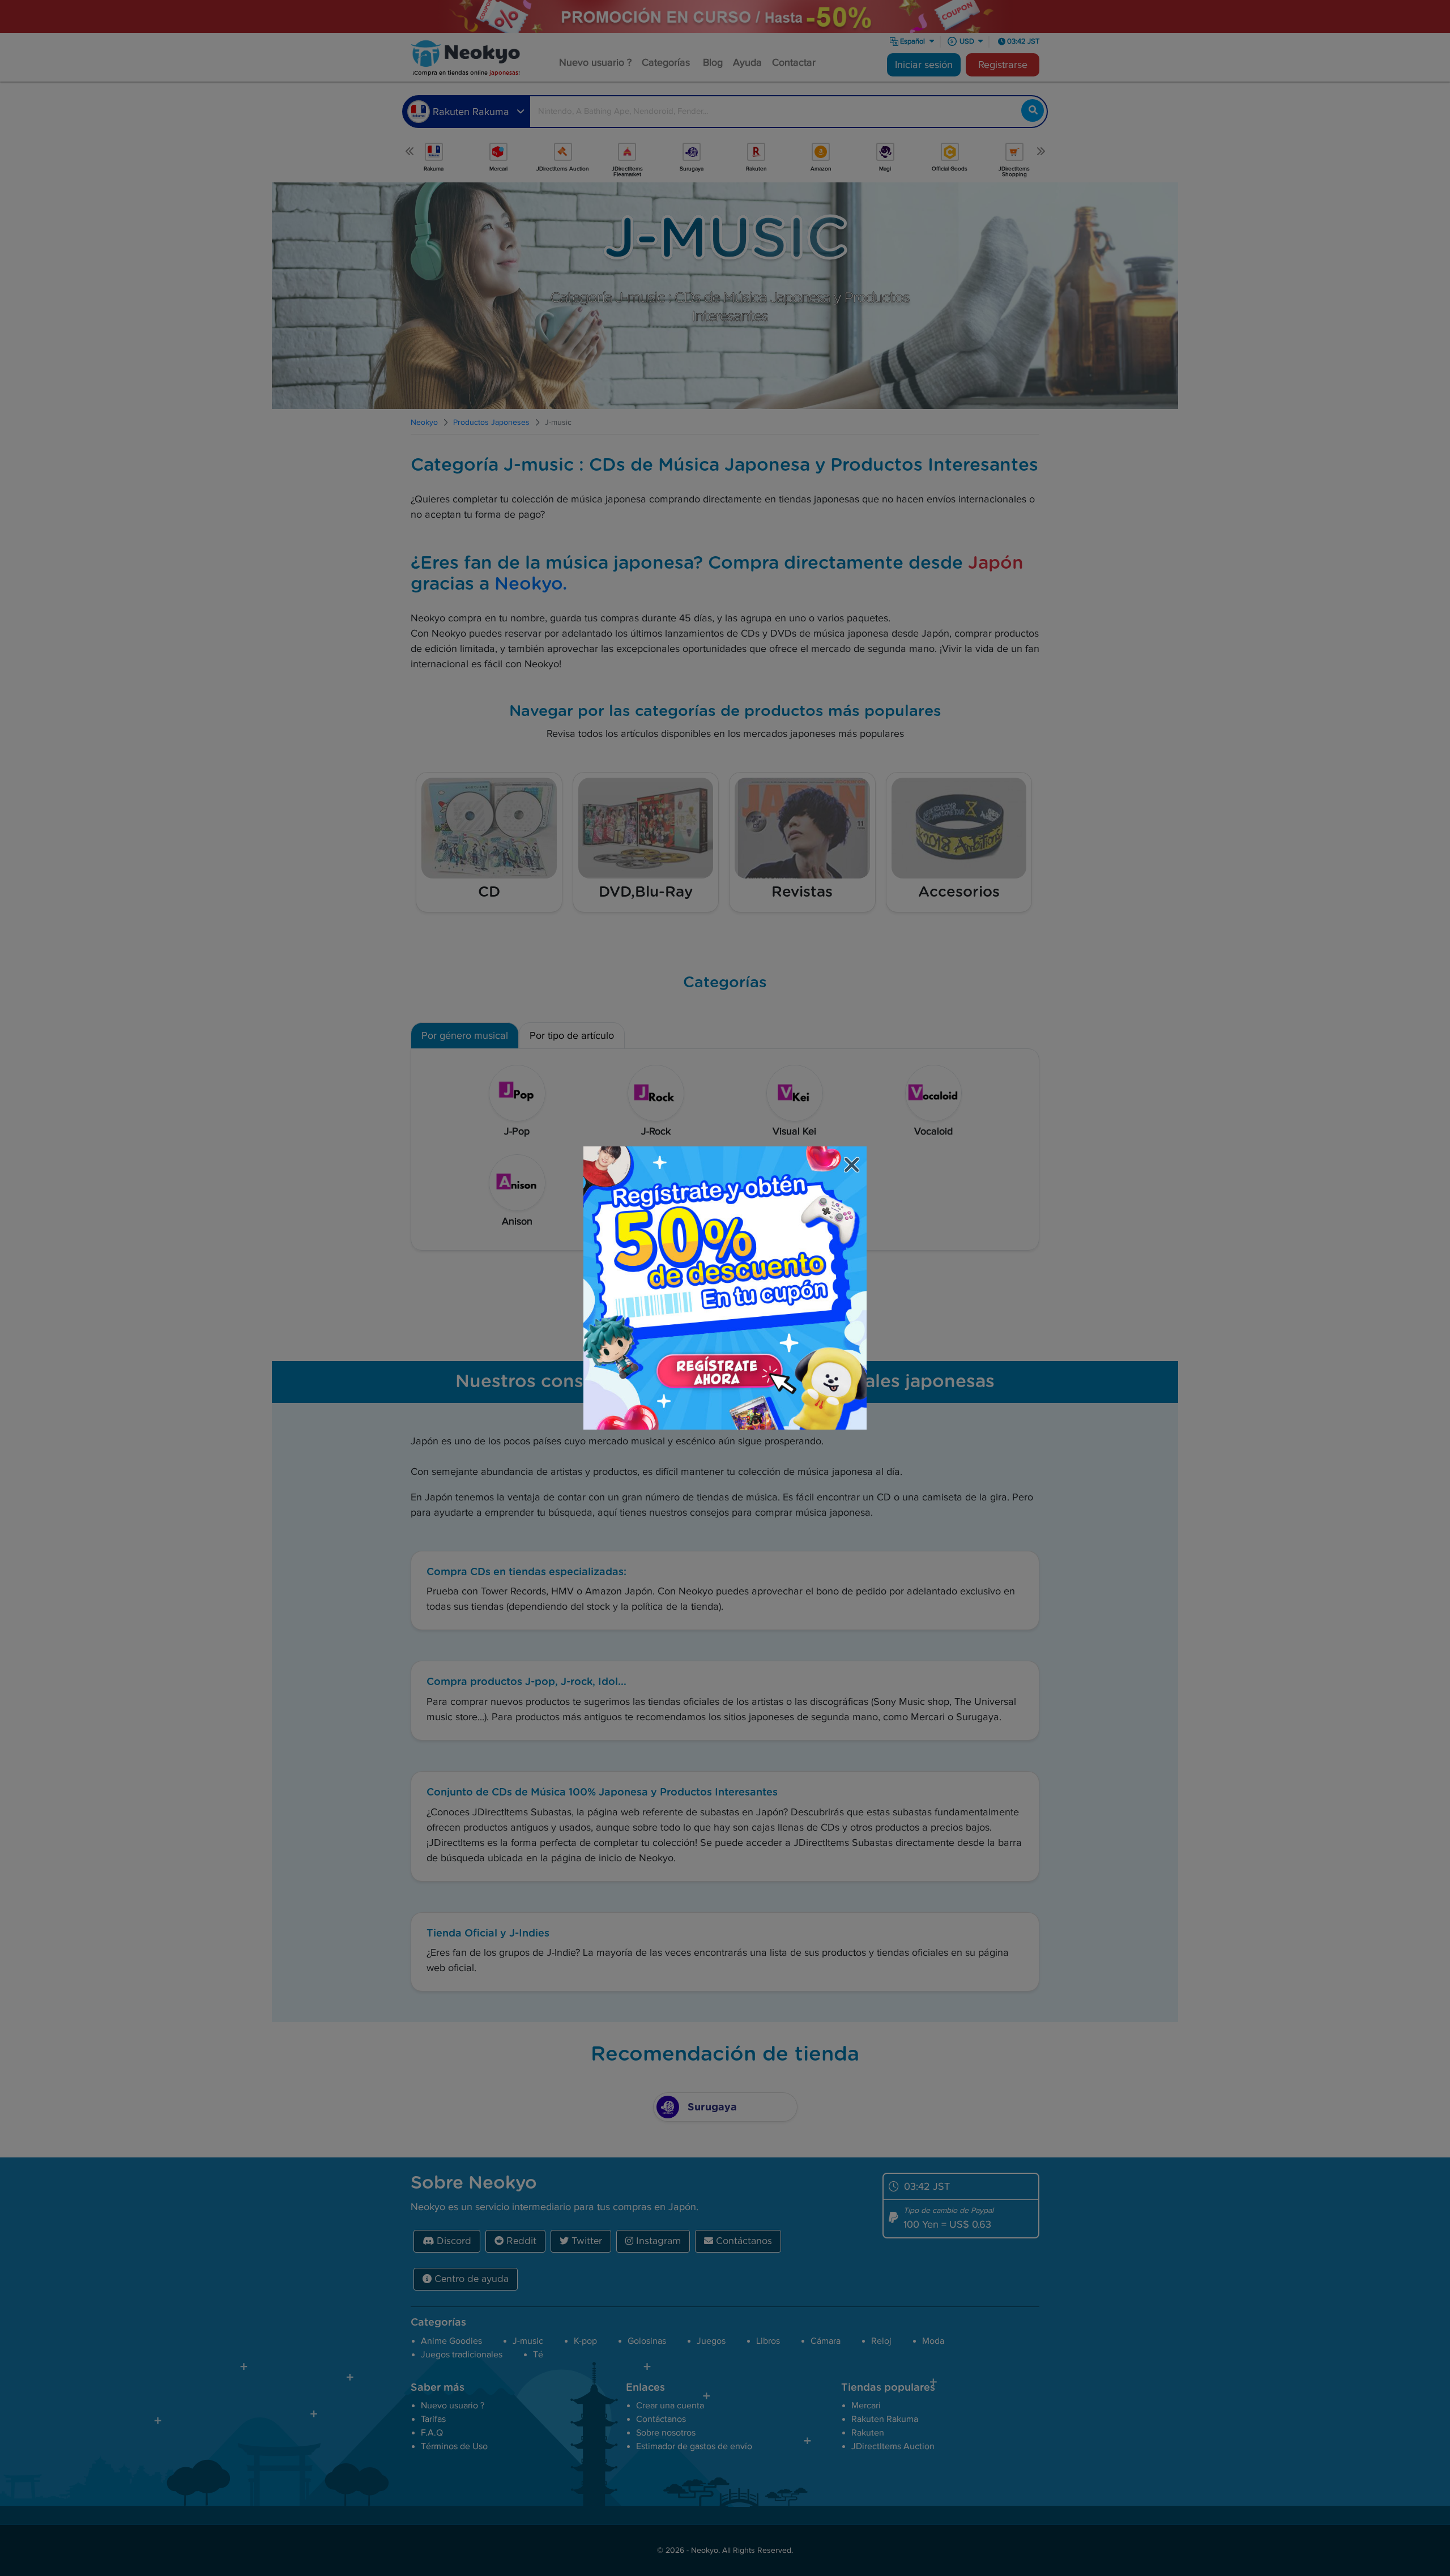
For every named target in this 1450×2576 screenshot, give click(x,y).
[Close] (853, 1167)
